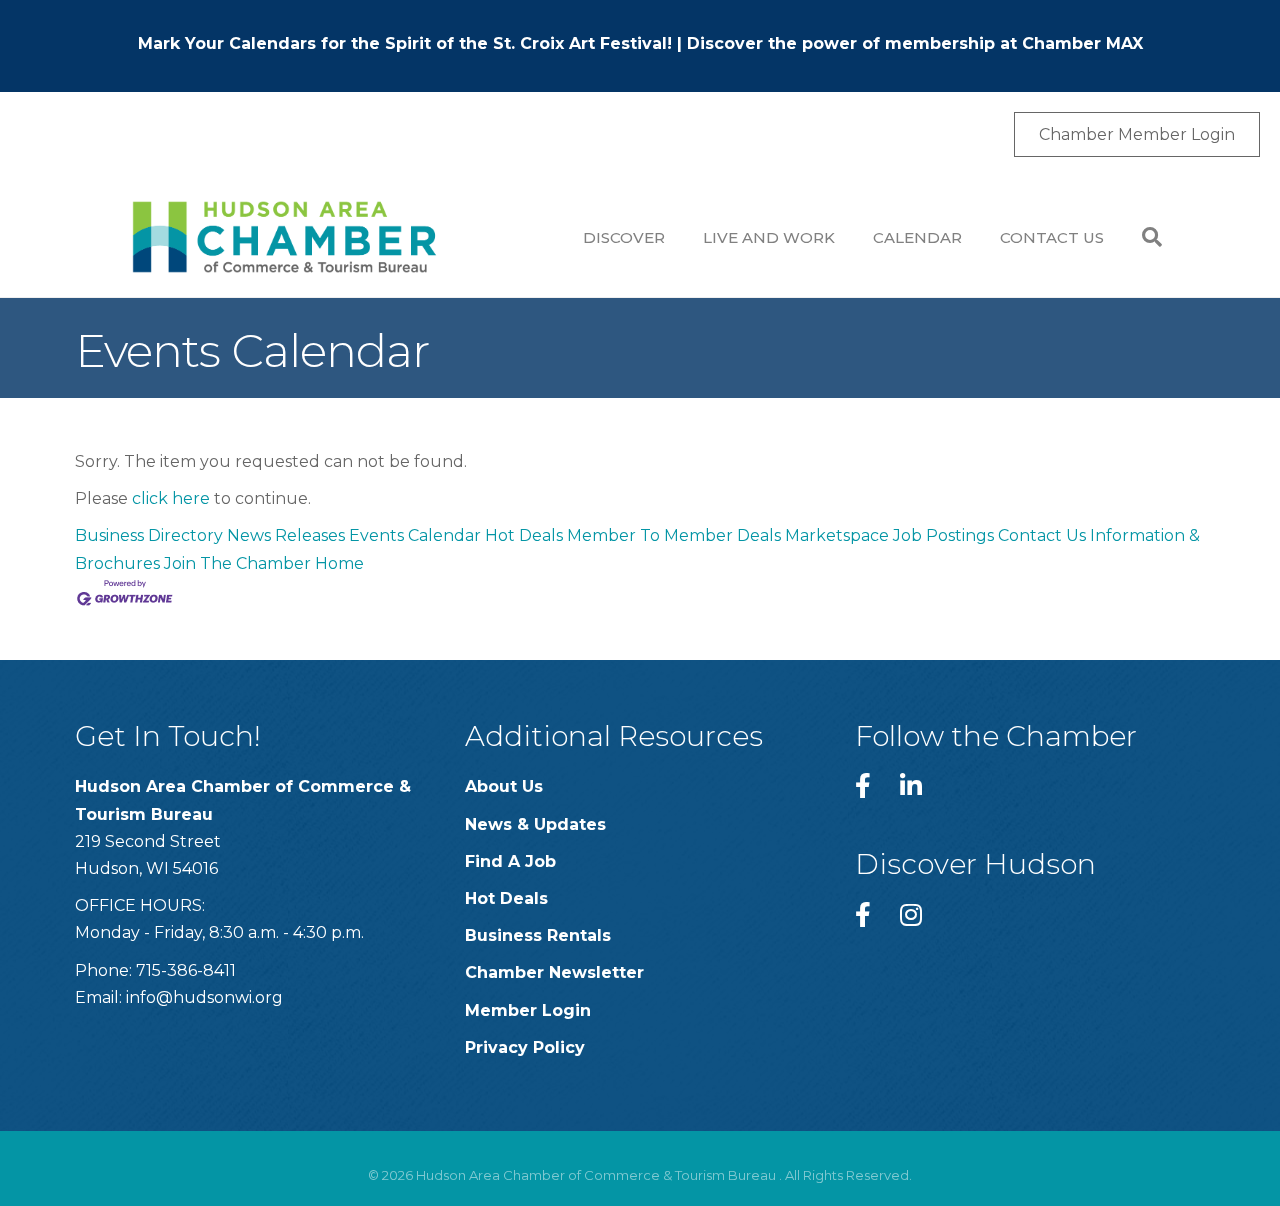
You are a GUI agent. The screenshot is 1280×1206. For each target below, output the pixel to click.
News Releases (286, 535)
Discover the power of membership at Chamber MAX (915, 43)
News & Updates (535, 824)
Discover (624, 237)
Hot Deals (524, 535)
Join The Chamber (237, 563)
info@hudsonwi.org (204, 997)
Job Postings (943, 535)
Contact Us (1052, 237)
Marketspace (837, 535)
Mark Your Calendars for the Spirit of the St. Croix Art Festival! (405, 43)
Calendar (917, 237)
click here (171, 498)
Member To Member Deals (674, 535)
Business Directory (149, 535)
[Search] (1142, 237)
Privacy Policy (525, 1047)
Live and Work (769, 237)
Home (339, 563)
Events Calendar (415, 535)
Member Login (528, 1010)
